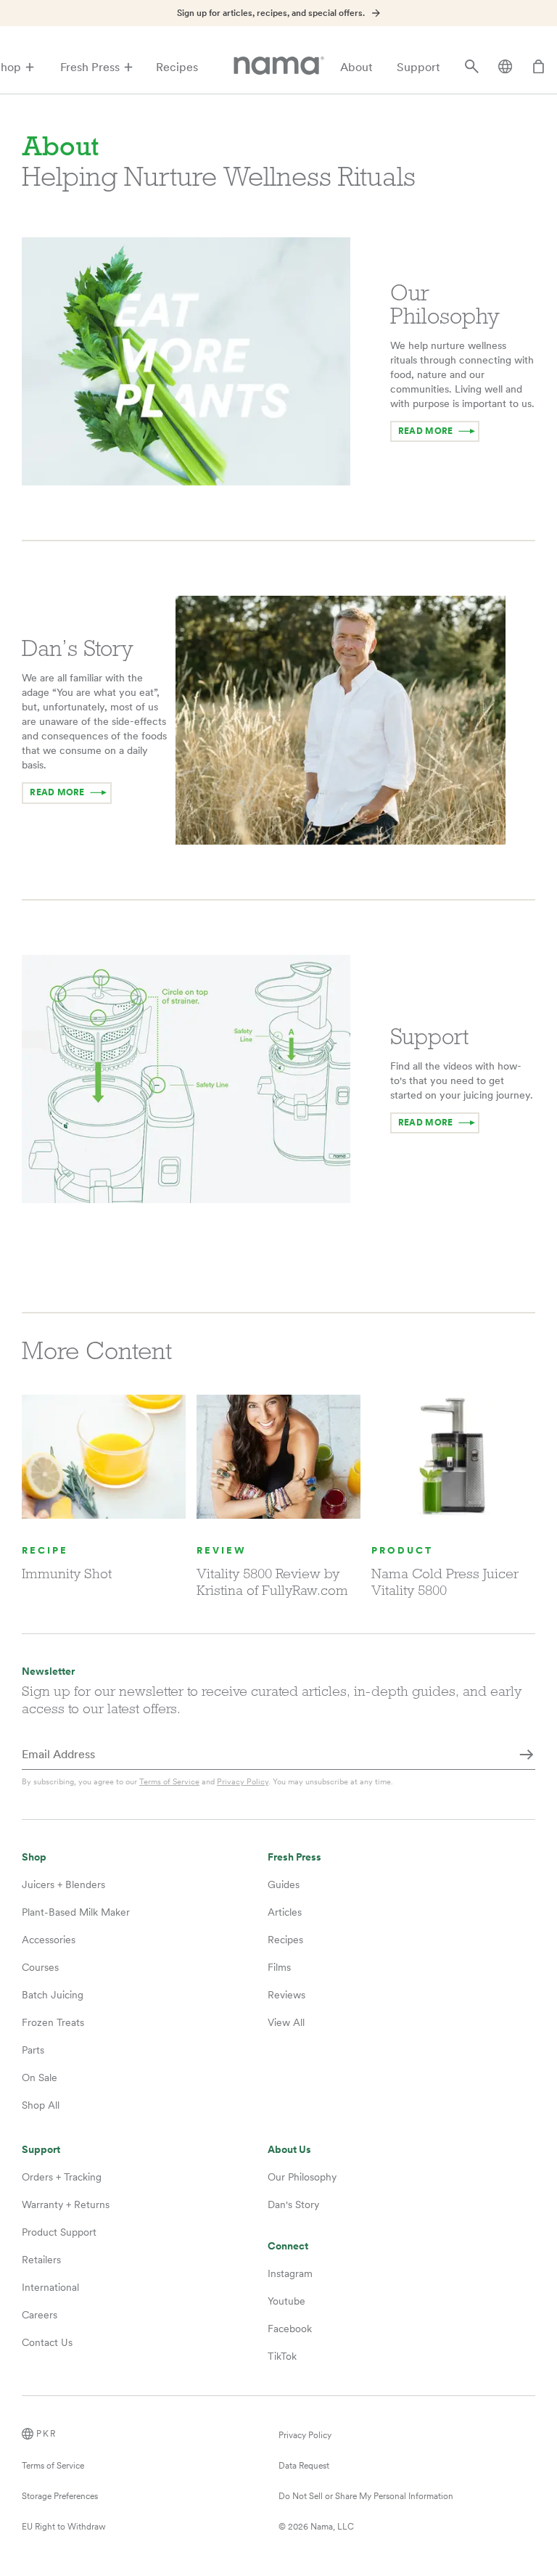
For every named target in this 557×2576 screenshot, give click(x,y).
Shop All (41, 2105)
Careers (40, 2315)
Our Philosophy (302, 2177)
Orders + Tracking (62, 2177)
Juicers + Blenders (63, 1884)
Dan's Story (293, 2204)
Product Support (59, 2232)
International (50, 2287)
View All (286, 2022)
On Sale (40, 2077)
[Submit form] (527, 1755)
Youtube (286, 2301)
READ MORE (425, 431)
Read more (425, 1123)
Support (418, 67)
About (356, 67)
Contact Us (47, 2342)
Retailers (41, 2260)
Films (279, 1967)
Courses (40, 1967)
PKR (46, 2434)
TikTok (282, 2356)
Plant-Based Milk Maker (76, 1912)
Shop (34, 1857)
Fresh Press (90, 67)
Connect (288, 2246)
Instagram (290, 2273)
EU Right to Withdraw (64, 2527)
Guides (284, 1884)
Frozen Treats (53, 2022)
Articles (285, 1912)
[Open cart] (539, 67)
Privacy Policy (243, 1781)
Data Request (304, 2466)
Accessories (49, 1940)
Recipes (177, 67)
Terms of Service (169, 1781)
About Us (289, 2150)
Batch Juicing (53, 1995)
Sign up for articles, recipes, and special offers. (271, 13)
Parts (33, 2050)
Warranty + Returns (66, 2204)
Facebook (290, 2329)
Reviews (286, 1995)
